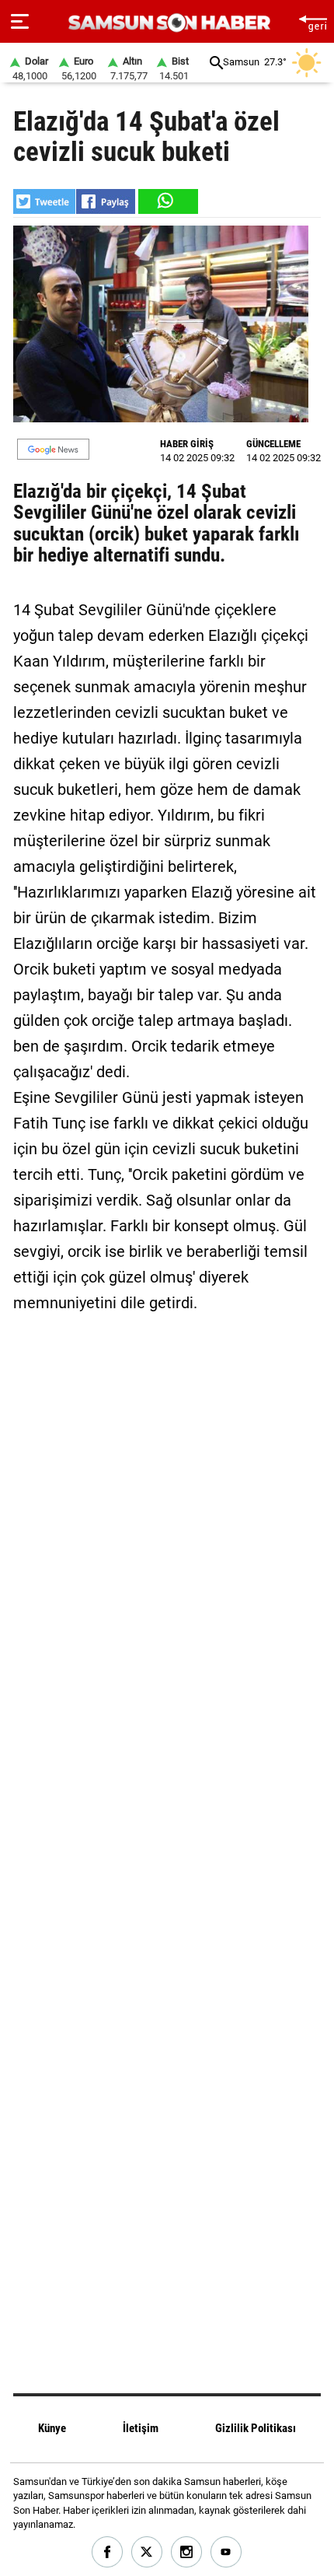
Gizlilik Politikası (256, 2428)
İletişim (141, 2428)
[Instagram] (187, 2552)
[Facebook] (108, 2552)
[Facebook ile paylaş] (106, 201)
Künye (52, 2428)
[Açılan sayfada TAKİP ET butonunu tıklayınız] (53, 449)
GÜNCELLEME (273, 444)
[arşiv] (216, 63)
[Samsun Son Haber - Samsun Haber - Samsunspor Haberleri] (167, 23)
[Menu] (20, 22)
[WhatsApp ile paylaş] (167, 201)
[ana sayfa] (313, 21)
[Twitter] (147, 2552)
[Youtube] (226, 2552)
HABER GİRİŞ (187, 444)
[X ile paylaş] (44, 201)
